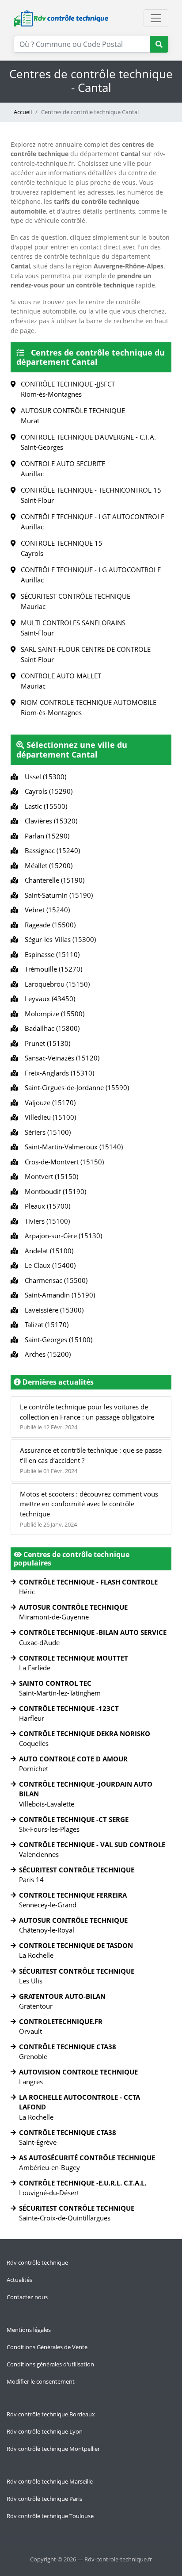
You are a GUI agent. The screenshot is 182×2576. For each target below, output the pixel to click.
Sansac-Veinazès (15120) (60, 1058)
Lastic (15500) (44, 806)
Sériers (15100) (46, 1132)
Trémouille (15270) (52, 969)
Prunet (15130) (46, 1043)
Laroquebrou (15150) (55, 984)
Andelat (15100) (47, 1251)
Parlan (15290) (45, 836)
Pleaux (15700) (46, 1206)
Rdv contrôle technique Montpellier (53, 2449)
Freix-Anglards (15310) (58, 1073)
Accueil (23, 112)
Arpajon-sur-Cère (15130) (62, 1236)
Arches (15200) (46, 1354)
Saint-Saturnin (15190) (57, 895)
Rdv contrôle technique (37, 2262)
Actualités (19, 2280)
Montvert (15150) (50, 1176)
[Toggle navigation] (156, 18)
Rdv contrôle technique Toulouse (50, 2516)
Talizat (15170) (45, 1324)
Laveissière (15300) (52, 1310)
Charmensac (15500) (54, 1280)
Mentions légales (29, 2330)
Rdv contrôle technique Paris (44, 2499)
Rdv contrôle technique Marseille (50, 2481)
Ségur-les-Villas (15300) (59, 939)
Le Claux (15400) (48, 1265)
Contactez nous (27, 2297)
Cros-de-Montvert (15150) (63, 1162)
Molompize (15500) (53, 1014)
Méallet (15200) (47, 865)
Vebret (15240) (45, 910)
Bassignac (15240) (51, 850)
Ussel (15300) (44, 777)
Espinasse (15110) (50, 954)
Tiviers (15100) (45, 1221)
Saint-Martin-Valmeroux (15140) (72, 1147)
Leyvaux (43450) (48, 999)
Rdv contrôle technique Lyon (45, 2431)
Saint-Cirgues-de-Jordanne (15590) (75, 1087)
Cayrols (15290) (47, 791)
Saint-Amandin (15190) (58, 1295)
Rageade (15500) (48, 925)
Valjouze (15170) (48, 1102)
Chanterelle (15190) (53, 880)
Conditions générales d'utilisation (50, 2364)
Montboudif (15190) (54, 1191)
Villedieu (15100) (49, 1117)
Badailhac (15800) (50, 1028)
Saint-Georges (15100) (57, 1340)
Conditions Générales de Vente (47, 2347)
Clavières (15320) (49, 821)
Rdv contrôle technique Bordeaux (51, 2414)
